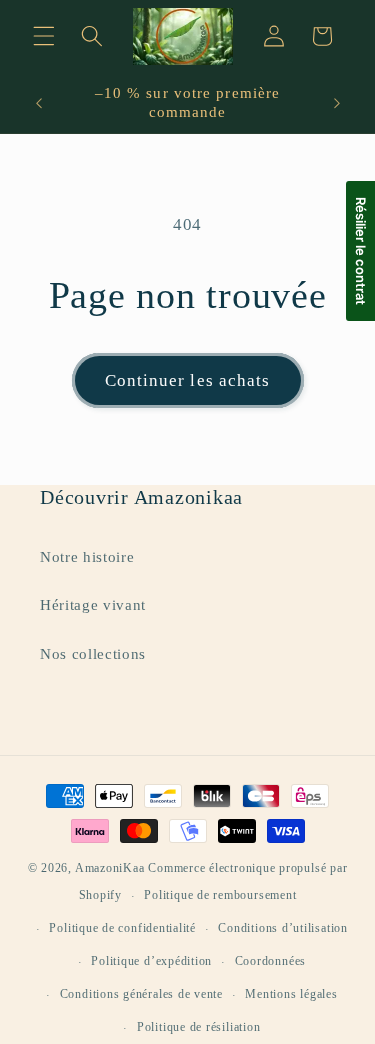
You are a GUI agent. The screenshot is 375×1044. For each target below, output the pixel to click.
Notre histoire (87, 556)
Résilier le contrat (361, 251)
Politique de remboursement (220, 895)
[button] (44, 36)
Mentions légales (291, 994)
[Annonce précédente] (39, 103)
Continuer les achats (188, 380)
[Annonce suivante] (337, 103)
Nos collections (93, 653)
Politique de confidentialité (122, 928)
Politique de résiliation (198, 1027)
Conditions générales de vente (141, 994)
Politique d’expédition (151, 961)
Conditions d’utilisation (282, 928)
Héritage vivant (93, 604)
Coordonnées (270, 961)
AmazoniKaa (110, 868)
